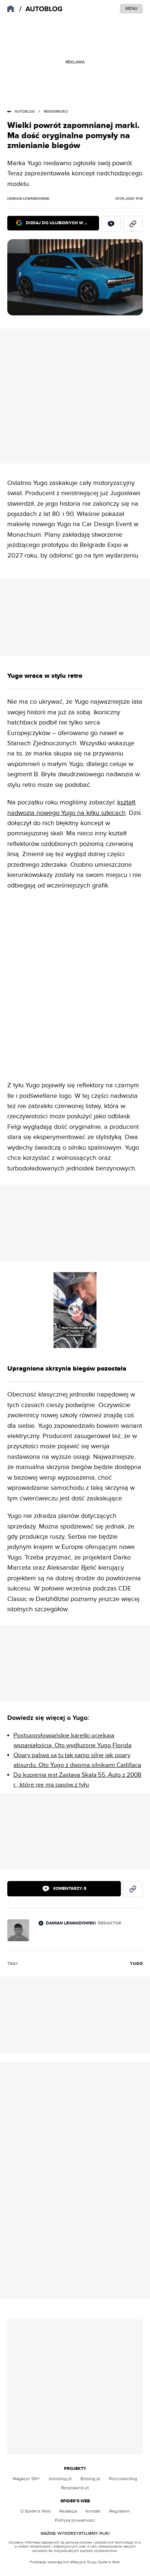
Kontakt (93, 2511)
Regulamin (120, 2511)
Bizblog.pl (90, 2479)
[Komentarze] (111, 224)
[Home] (42, 9)
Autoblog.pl (60, 2479)
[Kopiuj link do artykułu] (133, 224)
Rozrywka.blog (123, 2479)
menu (131, 8)
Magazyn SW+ (26, 2479)
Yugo (136, 1964)
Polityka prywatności (75, 2520)
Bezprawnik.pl (75, 2488)
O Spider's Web (35, 2511)
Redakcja (68, 2511)
